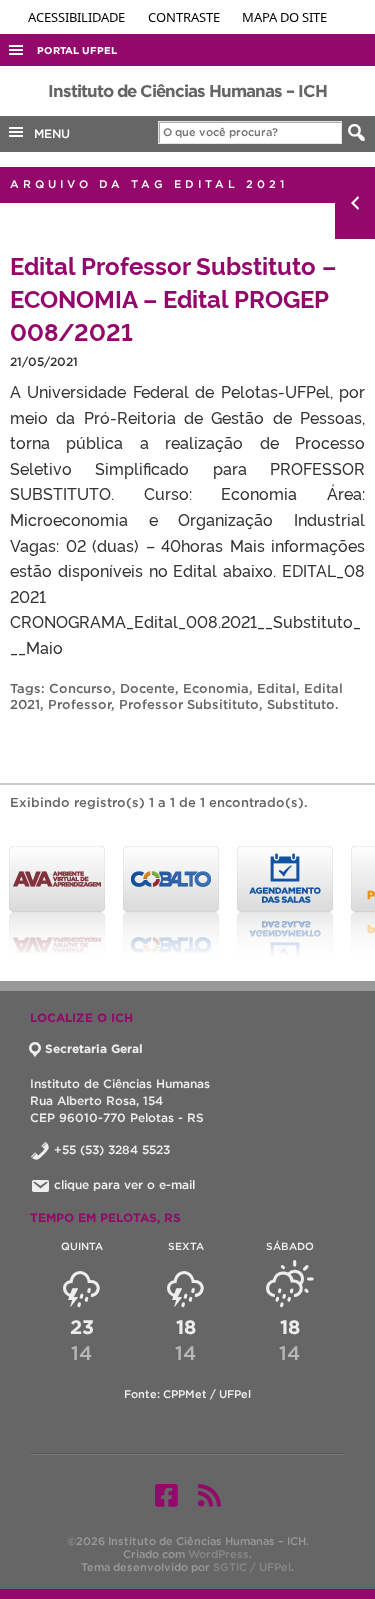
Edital (276, 688)
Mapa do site (284, 17)
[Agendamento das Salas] (285, 902)
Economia (216, 688)
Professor (79, 704)
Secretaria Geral (94, 1048)
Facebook (166, 1495)
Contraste (185, 17)
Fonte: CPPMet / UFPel (187, 1394)
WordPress (218, 1554)
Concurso (80, 688)
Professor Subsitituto (189, 704)
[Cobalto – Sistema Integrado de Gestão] (171, 902)
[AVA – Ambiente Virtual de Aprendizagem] (57, 902)
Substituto (301, 704)
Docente (147, 688)
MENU (48, 133)
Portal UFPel (77, 50)
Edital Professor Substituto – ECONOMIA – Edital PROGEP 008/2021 (173, 297)
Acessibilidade (78, 17)
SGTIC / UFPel (252, 1567)
